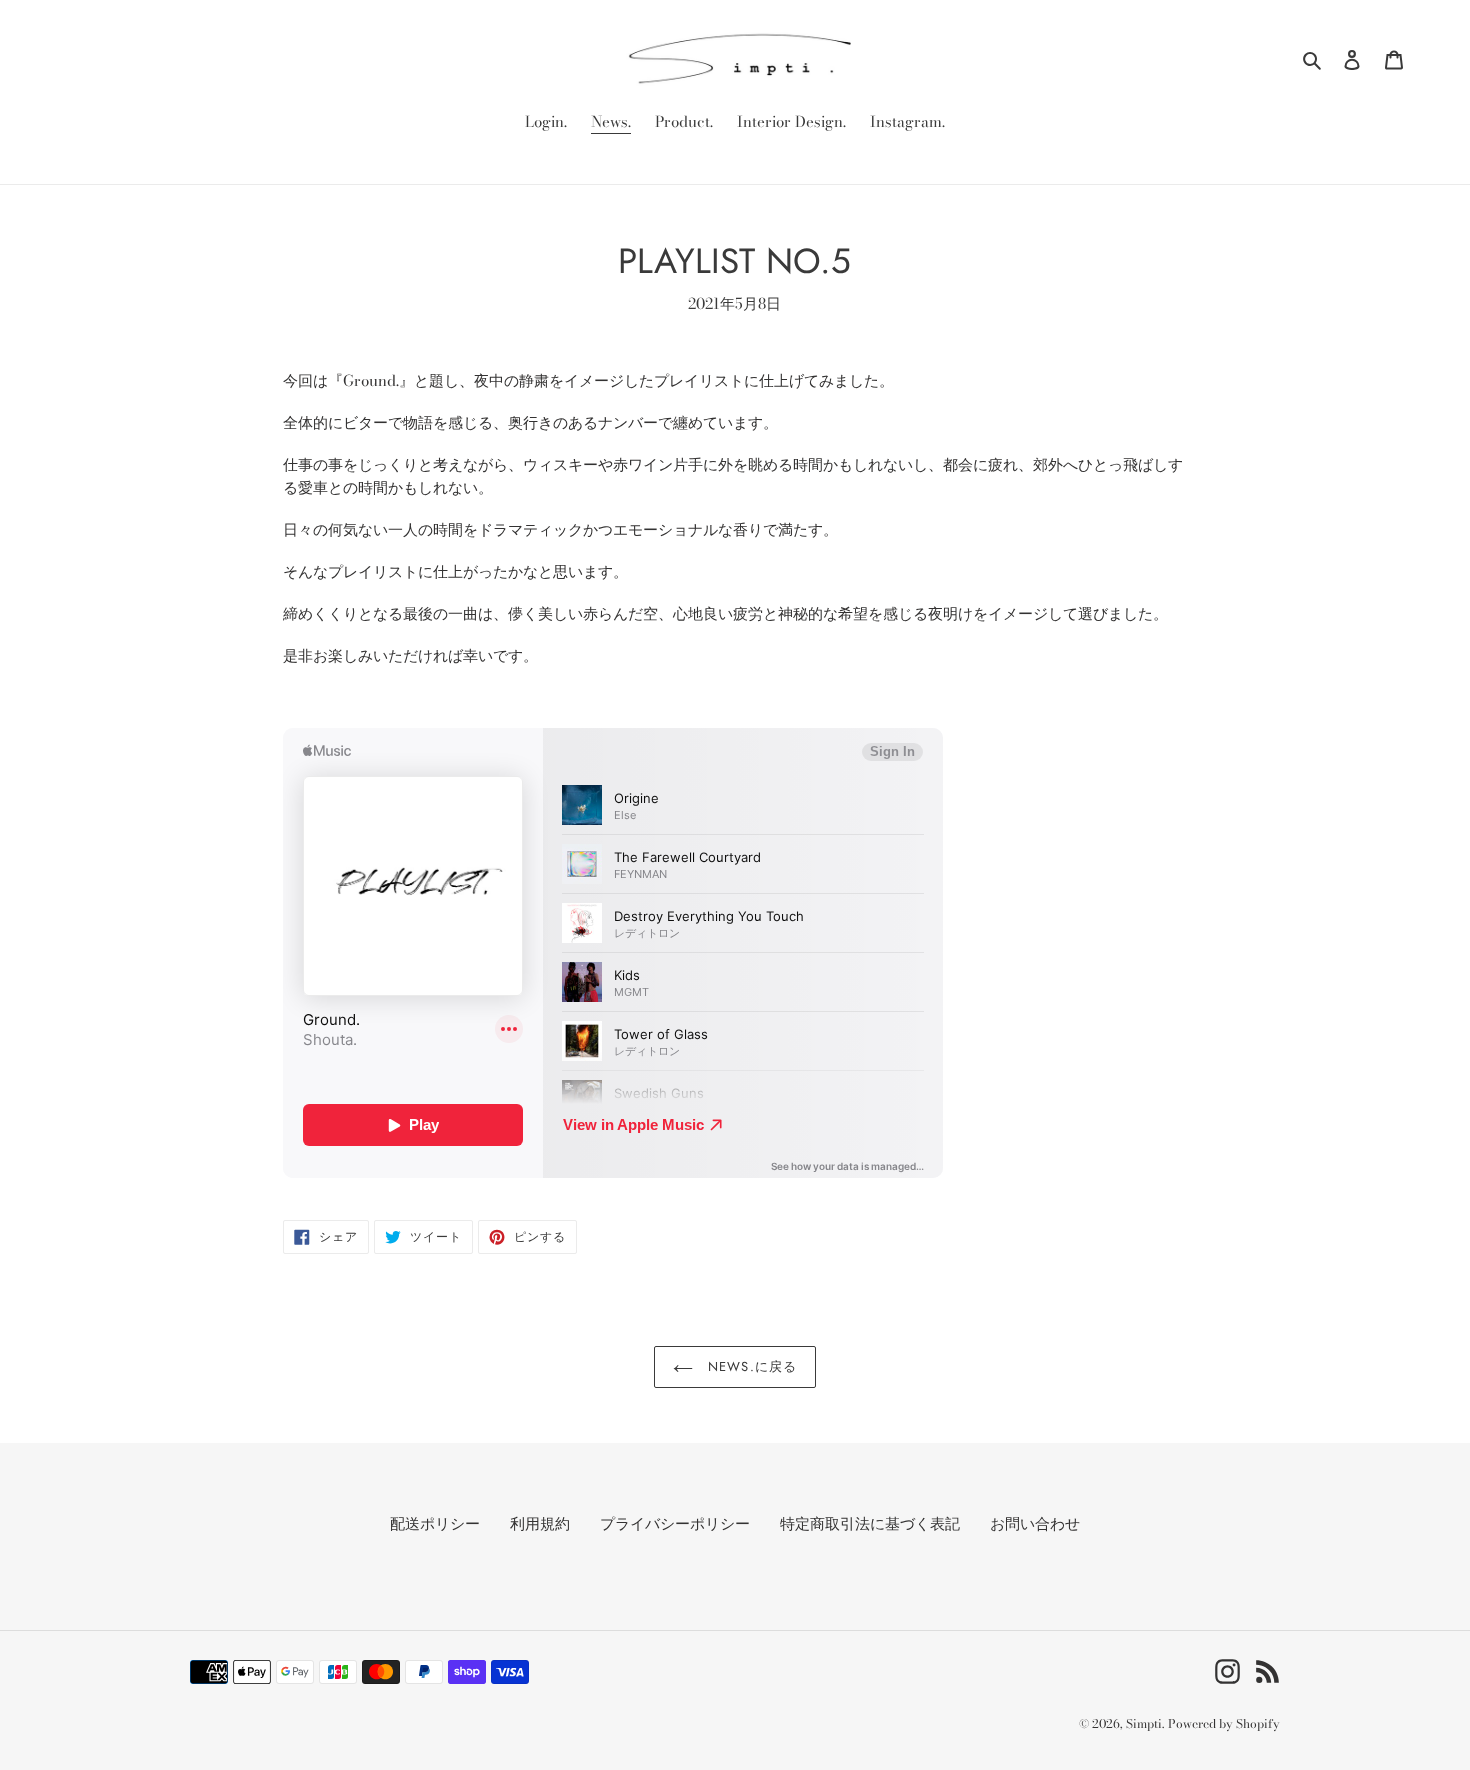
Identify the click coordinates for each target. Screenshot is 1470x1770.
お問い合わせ (1035, 1523)
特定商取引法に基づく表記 (870, 1523)
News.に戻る (749, 1366)
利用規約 (540, 1523)
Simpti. (1145, 1723)
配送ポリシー (435, 1523)
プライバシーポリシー (675, 1523)
